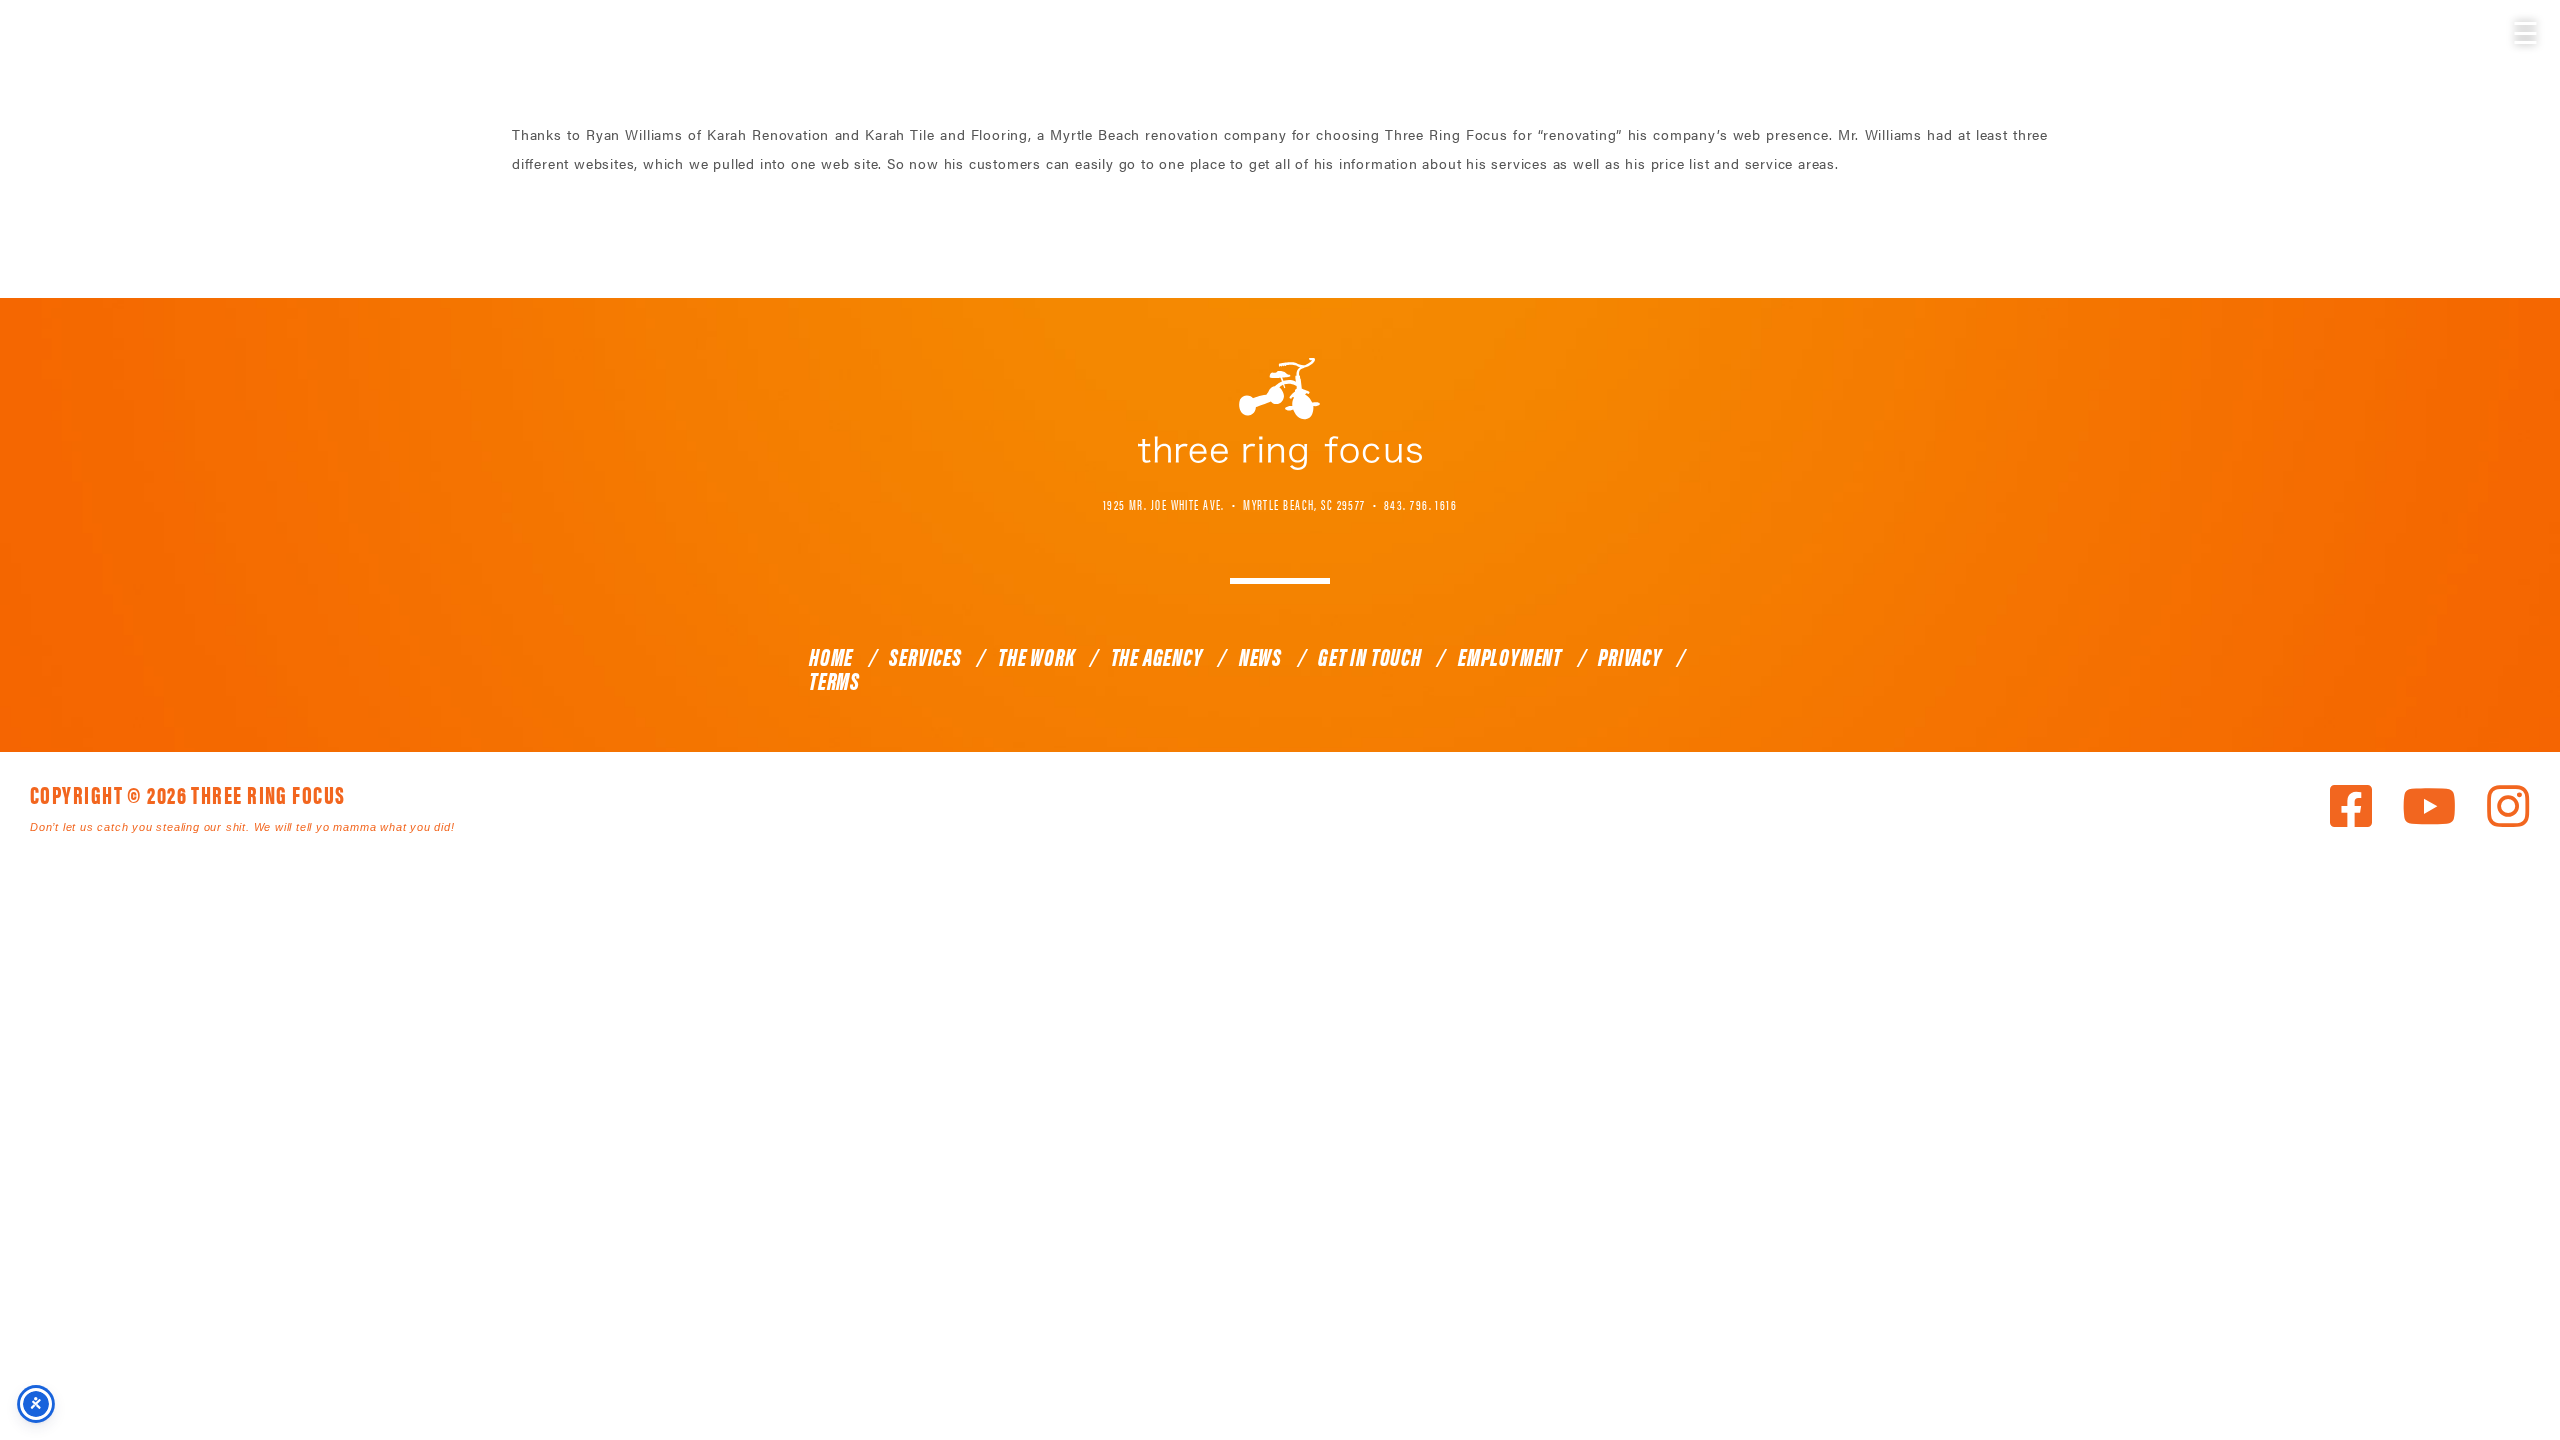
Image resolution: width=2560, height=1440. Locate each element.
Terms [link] (834, 680)
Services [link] (925, 656)
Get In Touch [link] (1370, 656)
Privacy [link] (1630, 656)
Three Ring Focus (1280, 414)
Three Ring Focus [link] (67, 57)
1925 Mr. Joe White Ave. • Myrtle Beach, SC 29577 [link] (1234, 504)
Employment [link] (1510, 656)
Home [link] (831, 656)
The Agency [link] (1157, 656)
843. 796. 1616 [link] (1420, 504)
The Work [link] (1036, 656)
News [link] (1260, 656)
